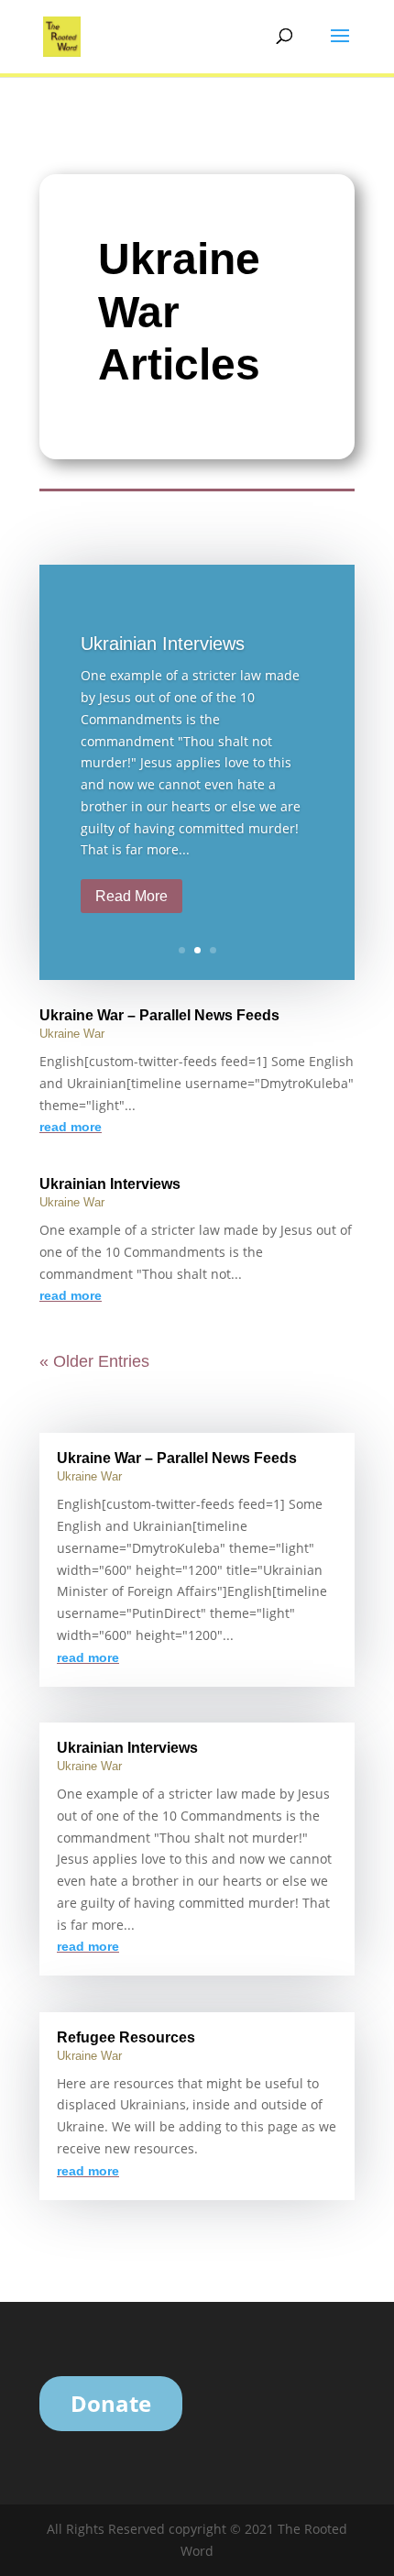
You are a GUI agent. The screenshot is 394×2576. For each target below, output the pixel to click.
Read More (131, 896)
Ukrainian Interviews (163, 644)
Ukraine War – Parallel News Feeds (159, 1015)
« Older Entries (94, 1361)
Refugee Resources (126, 2037)
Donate (111, 2403)
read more (71, 1127)
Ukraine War (72, 1034)
